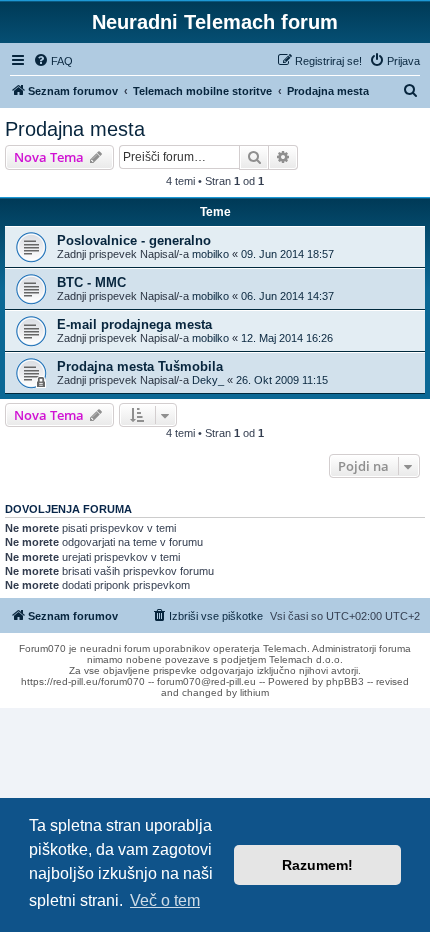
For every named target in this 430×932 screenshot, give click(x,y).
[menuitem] (53, 61)
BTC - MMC (91, 282)
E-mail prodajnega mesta (134, 324)
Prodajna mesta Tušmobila (140, 366)
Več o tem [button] (165, 900)
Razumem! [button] (317, 865)
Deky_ (208, 380)
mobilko (210, 254)
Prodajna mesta (75, 129)
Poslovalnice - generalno (134, 240)
